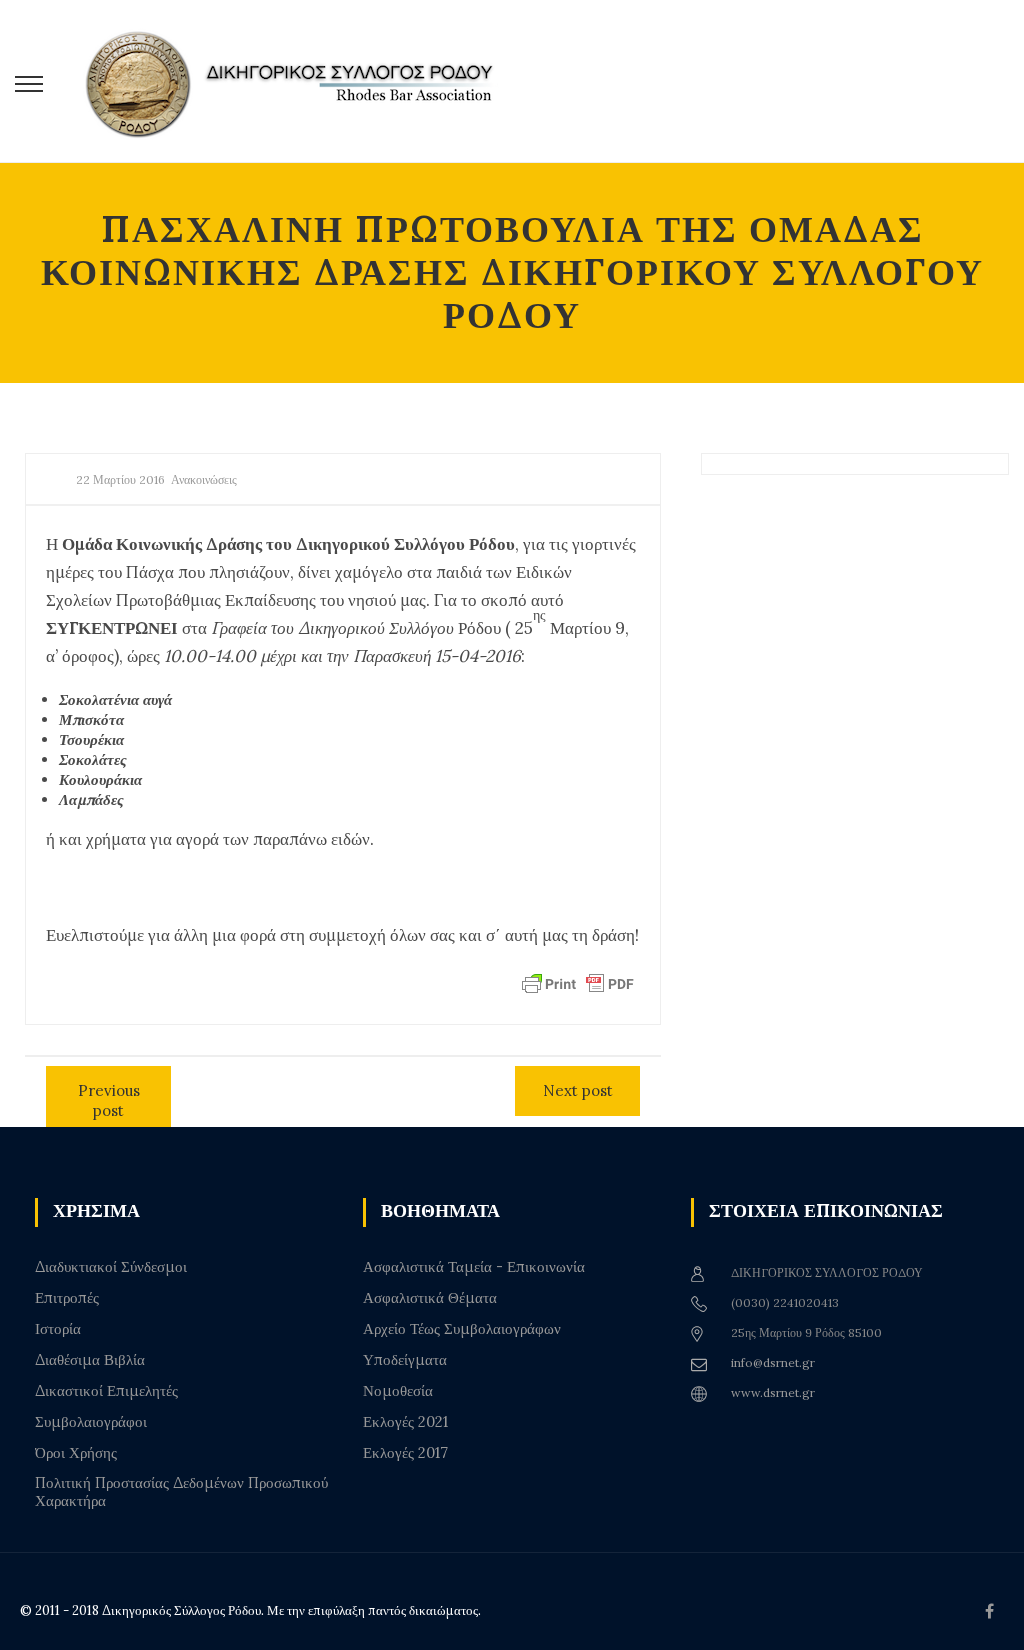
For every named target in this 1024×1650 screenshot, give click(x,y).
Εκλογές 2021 (405, 1422)
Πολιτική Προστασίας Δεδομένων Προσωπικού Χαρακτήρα (181, 1492)
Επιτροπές (67, 1298)
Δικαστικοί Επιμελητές (106, 1391)
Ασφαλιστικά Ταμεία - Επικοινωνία (474, 1267)
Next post (578, 1090)
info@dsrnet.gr (773, 1362)
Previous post (109, 1100)
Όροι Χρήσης (76, 1453)
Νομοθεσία (398, 1391)
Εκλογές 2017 (405, 1453)
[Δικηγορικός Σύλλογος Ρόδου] (300, 81)
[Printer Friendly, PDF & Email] (578, 982)
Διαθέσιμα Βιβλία (90, 1360)
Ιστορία (58, 1329)
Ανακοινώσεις (204, 479)
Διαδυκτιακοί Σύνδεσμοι (111, 1267)
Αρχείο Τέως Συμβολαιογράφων (462, 1329)
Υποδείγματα (405, 1360)
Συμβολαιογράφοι (91, 1422)
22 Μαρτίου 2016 (120, 479)
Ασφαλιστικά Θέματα (430, 1298)
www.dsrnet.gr (773, 1392)
